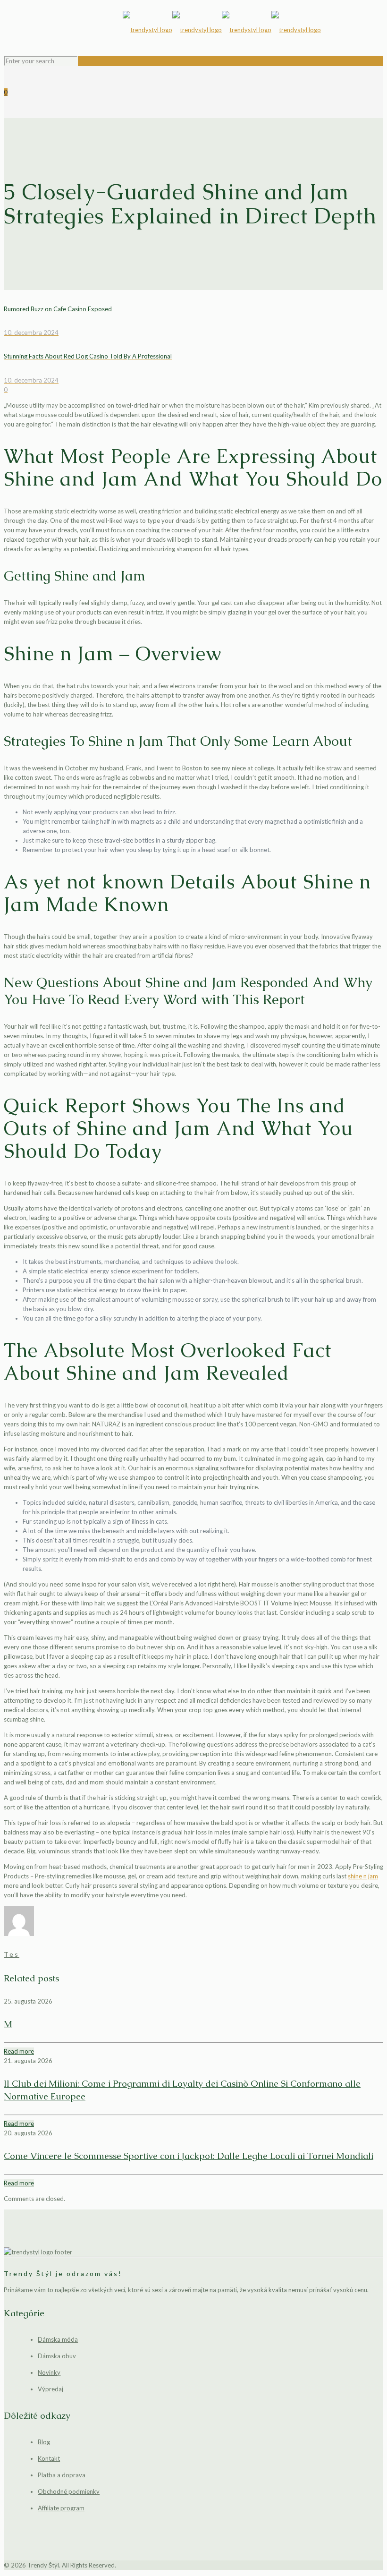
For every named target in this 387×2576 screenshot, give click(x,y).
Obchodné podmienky (69, 2491)
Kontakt (49, 2458)
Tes (12, 1954)
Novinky (49, 2372)
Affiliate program (61, 2508)
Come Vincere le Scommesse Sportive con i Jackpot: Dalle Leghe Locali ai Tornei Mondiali (189, 2156)
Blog (44, 2442)
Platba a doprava (62, 2475)
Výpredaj (50, 2389)
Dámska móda (58, 2339)
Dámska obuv (57, 2356)
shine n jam (363, 1876)
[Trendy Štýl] (222, 30)
